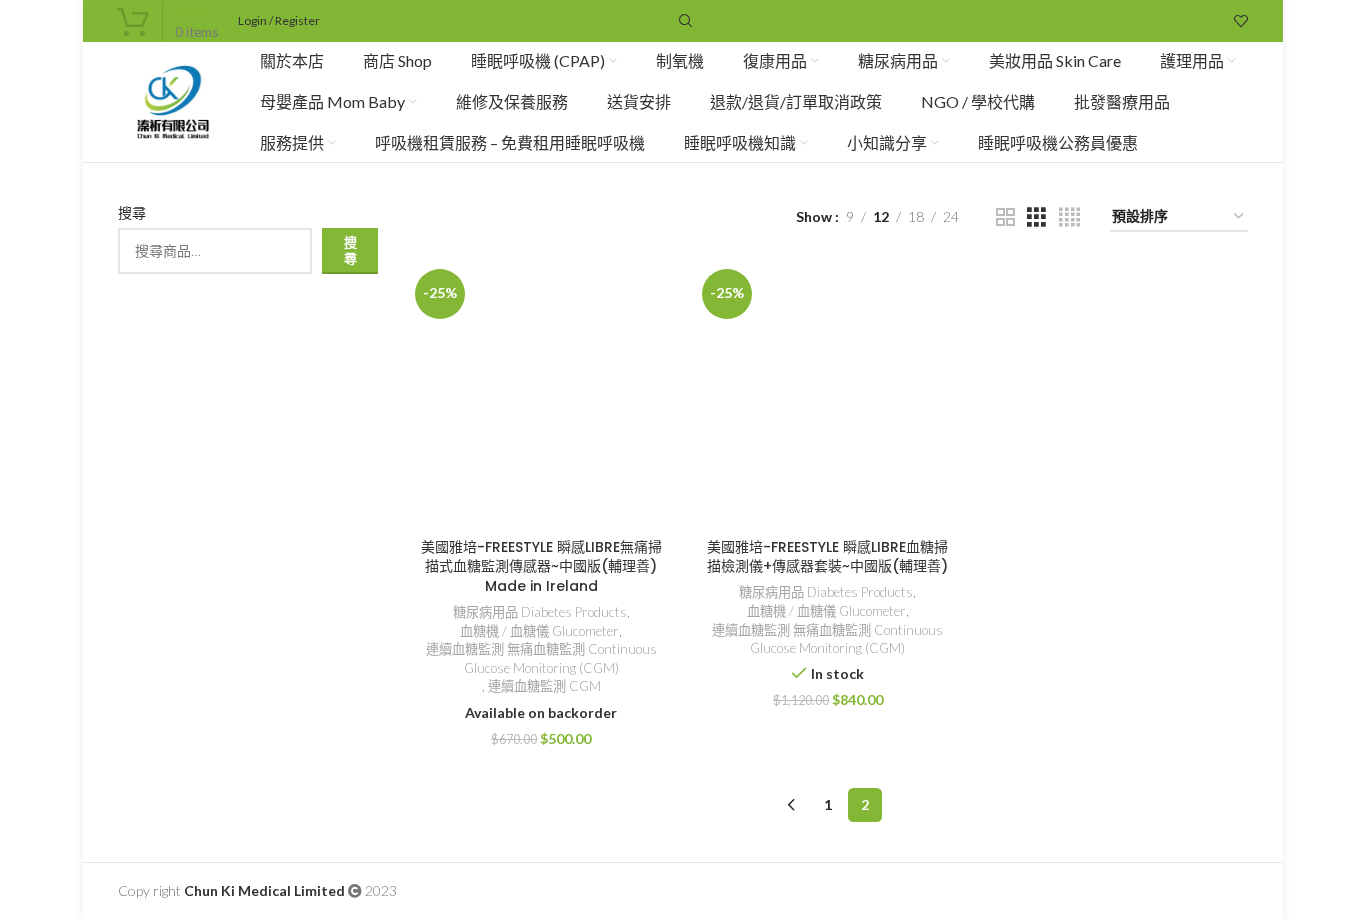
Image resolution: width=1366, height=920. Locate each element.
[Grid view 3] (1036, 217)
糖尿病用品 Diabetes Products (540, 612)
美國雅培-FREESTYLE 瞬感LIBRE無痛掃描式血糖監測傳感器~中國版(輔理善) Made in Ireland (541, 566)
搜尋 (132, 212)
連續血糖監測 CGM (544, 686)
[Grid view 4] (1069, 217)
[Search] (683, 21)
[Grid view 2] (1005, 217)
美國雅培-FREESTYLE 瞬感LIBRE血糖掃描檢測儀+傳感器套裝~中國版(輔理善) (827, 557)
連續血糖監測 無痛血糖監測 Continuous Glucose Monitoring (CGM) (541, 658)
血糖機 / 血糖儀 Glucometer (539, 631)
